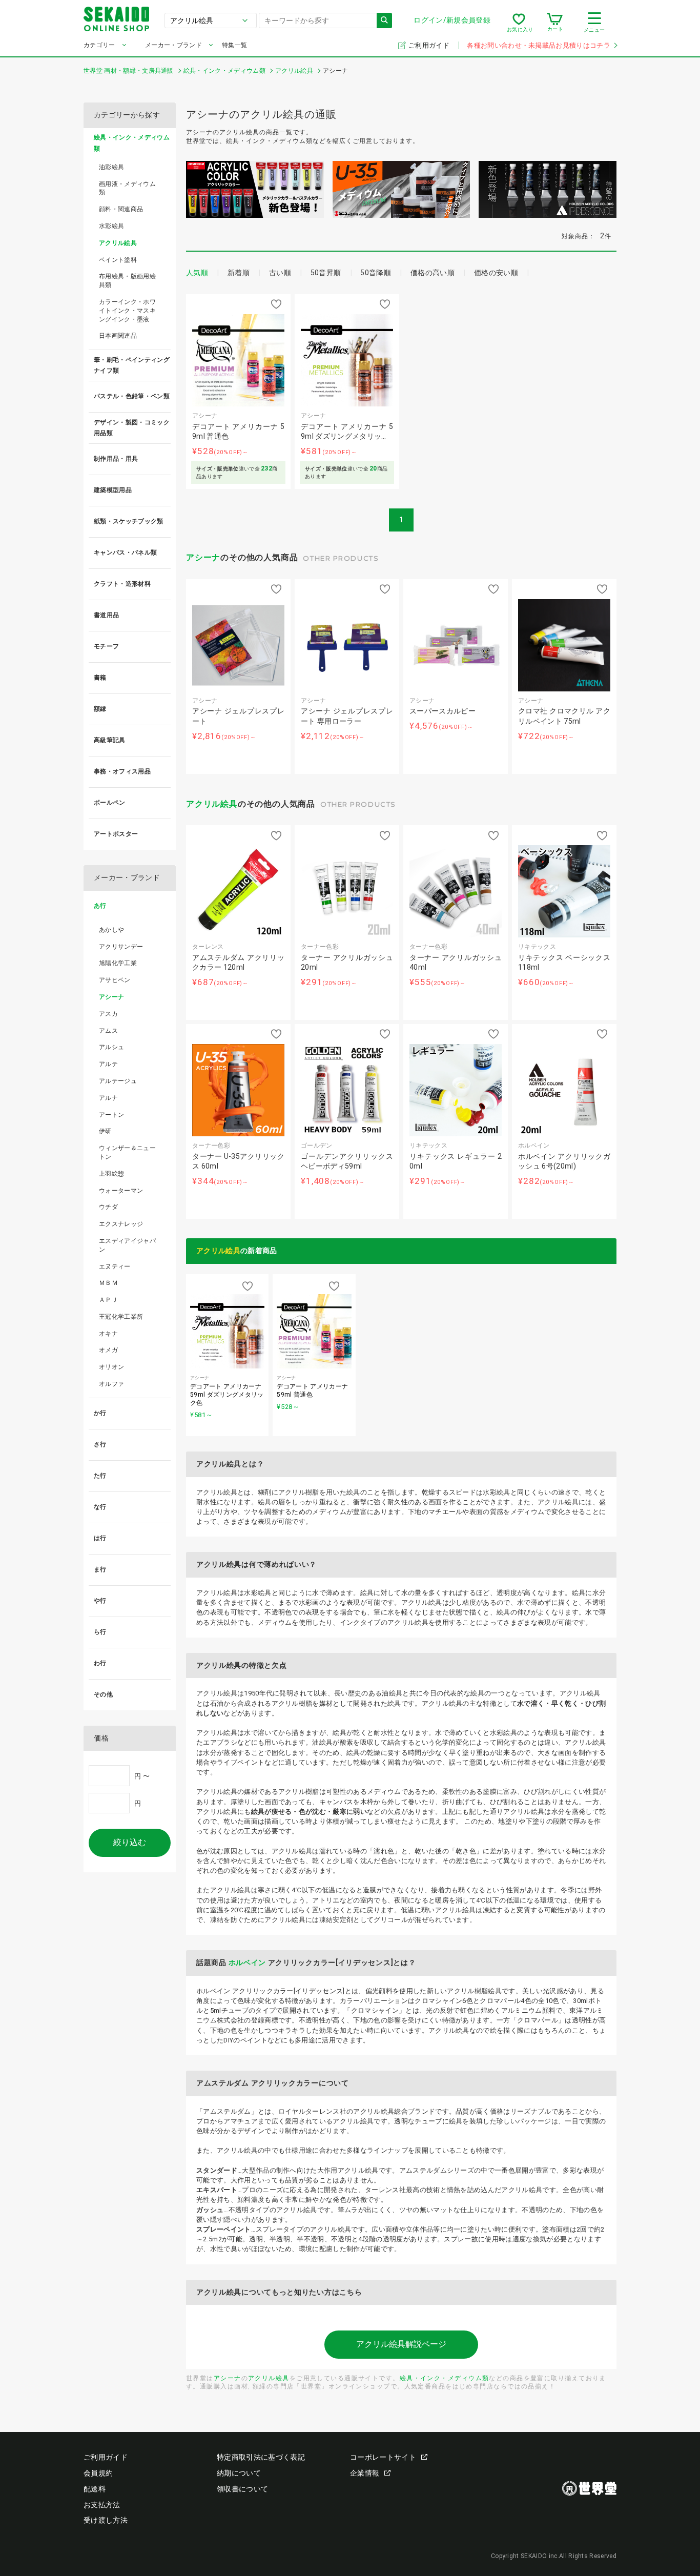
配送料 (95, 2489)
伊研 (105, 1131)
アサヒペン (115, 980)
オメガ (108, 1350)
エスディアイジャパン (127, 1245)
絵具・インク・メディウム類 (445, 2378)
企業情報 (365, 2473)
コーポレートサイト (383, 2457)
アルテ (108, 1064)
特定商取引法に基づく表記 (261, 2457)
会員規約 (98, 2473)
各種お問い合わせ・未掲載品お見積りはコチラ (539, 45)
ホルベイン (248, 1962)
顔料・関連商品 (121, 209)
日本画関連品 (118, 336)
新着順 (239, 273)
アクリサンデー (121, 947)
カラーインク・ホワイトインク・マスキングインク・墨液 (127, 311)
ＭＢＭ (108, 1283)
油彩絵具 (111, 167)
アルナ (108, 1098)
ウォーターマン (121, 1191)
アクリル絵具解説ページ (401, 2344)
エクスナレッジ (121, 1224)
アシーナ (203, 557)
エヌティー (115, 1266)
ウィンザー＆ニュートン (127, 1152)
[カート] (555, 23)
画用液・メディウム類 (127, 188)
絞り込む (130, 1842)
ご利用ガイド (430, 45)
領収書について (242, 2489)
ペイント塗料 (118, 260)
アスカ (108, 1014)
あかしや (111, 930)
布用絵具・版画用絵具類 (127, 281)
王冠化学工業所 (121, 1317)
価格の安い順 (496, 273)
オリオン (111, 1367)
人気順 (197, 273)
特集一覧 (234, 45)
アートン (111, 1115)
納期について (239, 2473)
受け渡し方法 (106, 2520)
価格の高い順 (433, 273)
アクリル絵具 (212, 804)
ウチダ (108, 1207)
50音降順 (376, 273)
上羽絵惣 (111, 1174)
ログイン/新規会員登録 (452, 20)
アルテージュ (118, 1081)
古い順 (280, 273)
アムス (108, 1031)
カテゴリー (99, 45)
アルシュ (111, 1047)
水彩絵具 (111, 226)
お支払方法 (102, 2505)
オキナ (108, 1334)
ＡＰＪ (108, 1300)
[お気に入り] (519, 23)
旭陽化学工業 (118, 963)
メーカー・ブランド (173, 45)
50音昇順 (326, 273)
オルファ (111, 1384)
